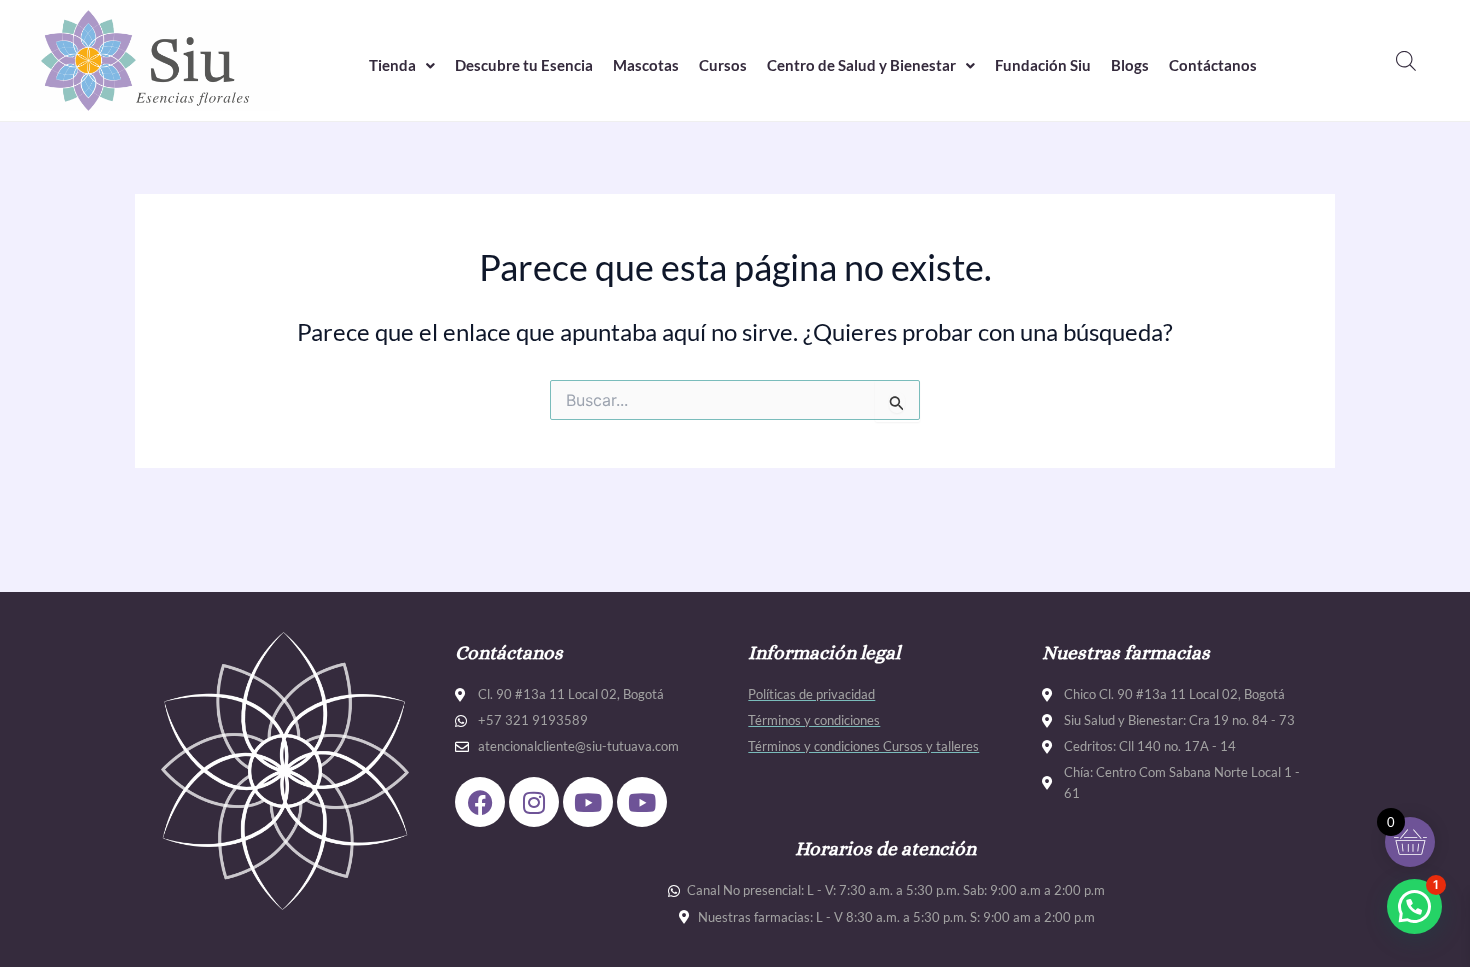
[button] (402, 65)
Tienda (392, 65)
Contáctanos (1213, 65)
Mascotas (646, 65)
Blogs (1130, 65)
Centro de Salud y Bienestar (861, 65)
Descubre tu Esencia (524, 65)
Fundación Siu (1043, 65)
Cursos (723, 65)
